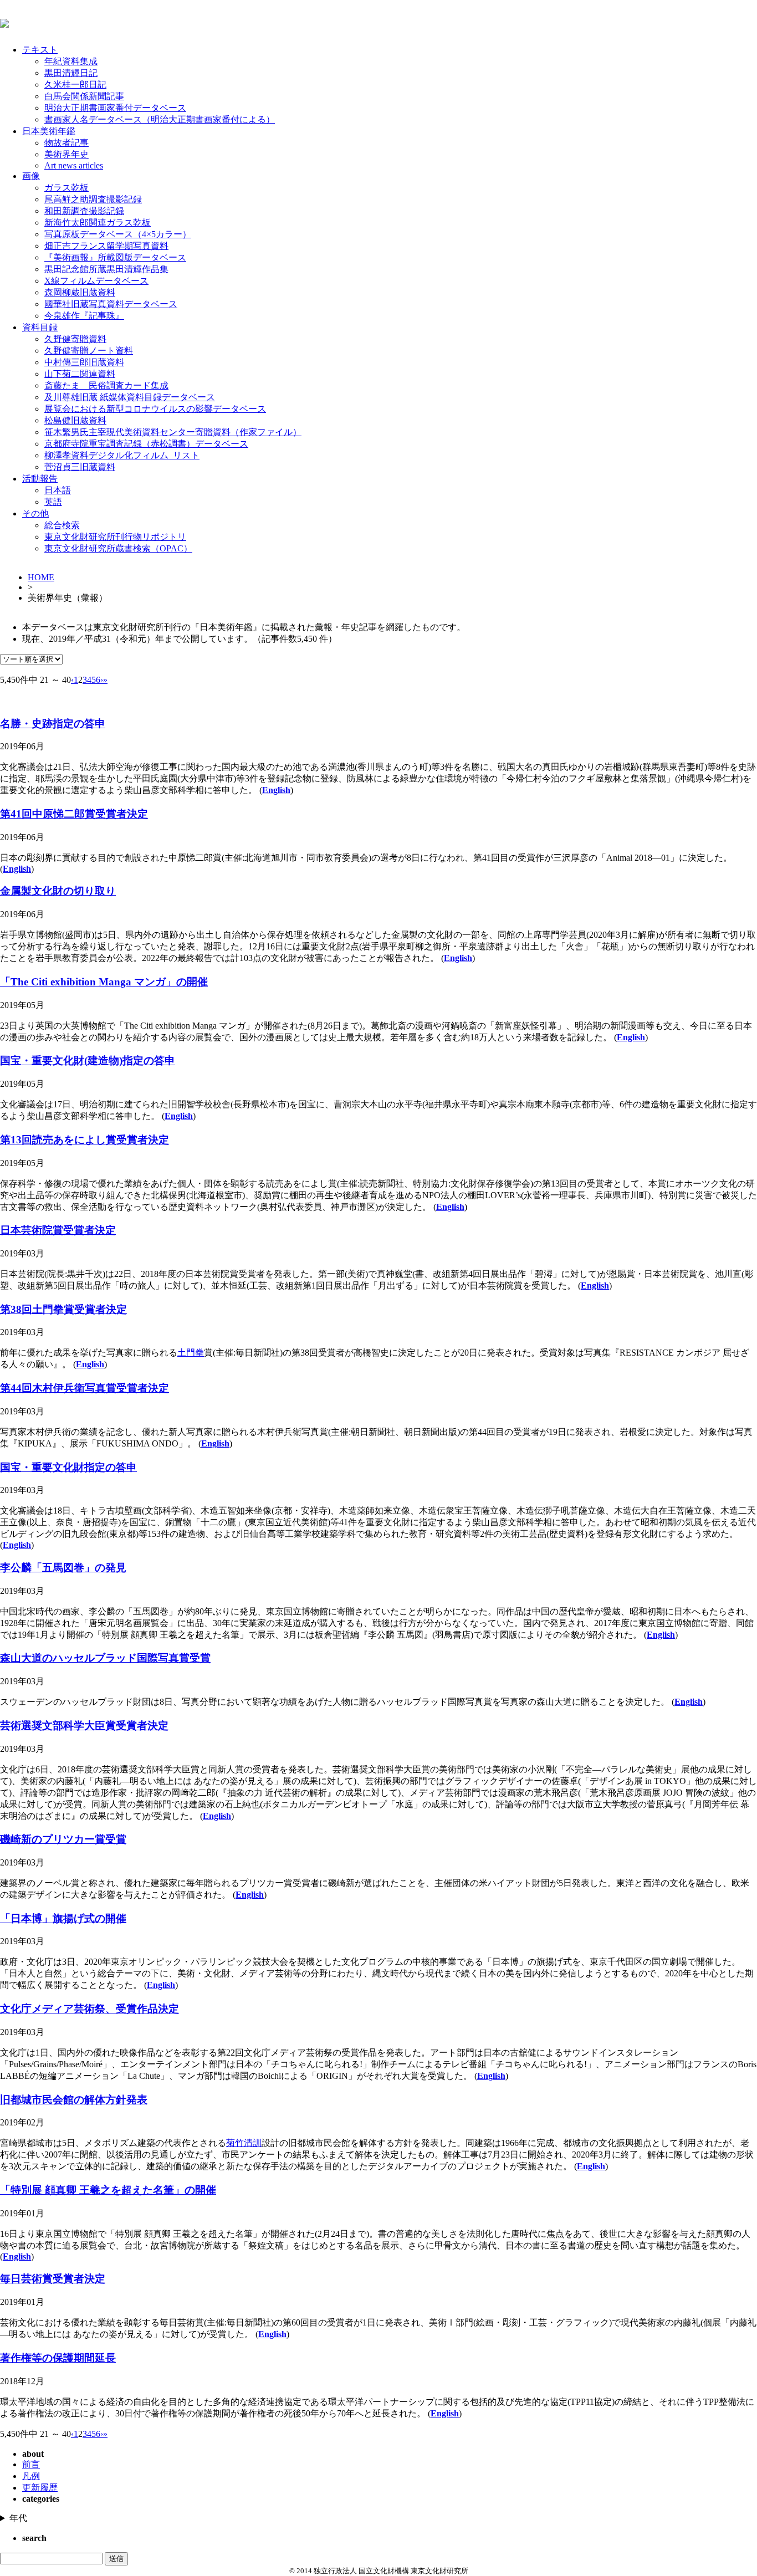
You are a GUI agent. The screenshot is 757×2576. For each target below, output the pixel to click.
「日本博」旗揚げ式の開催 (63, 1918)
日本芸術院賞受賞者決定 (58, 1230)
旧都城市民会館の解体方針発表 (74, 2100)
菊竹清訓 (244, 2143)
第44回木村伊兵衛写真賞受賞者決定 (85, 1388)
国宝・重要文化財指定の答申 (68, 1467)
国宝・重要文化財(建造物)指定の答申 (88, 1060)
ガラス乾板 (67, 188)
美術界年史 (67, 154)
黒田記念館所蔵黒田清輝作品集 (106, 269)
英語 (53, 502)
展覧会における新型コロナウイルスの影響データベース (155, 409)
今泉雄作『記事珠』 (84, 316)
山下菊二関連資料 (80, 374)
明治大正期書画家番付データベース (115, 108)
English (276, 790)
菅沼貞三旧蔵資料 (80, 467)
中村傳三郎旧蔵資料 (84, 362)
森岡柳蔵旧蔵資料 (80, 292)
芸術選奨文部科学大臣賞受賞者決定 (84, 1726)
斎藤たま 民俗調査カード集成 (106, 385)
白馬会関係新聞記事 (84, 96)
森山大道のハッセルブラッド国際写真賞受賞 (105, 1658)
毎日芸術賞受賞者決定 (53, 2279)
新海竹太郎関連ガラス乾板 (98, 223)
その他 (35, 513)
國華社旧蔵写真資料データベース (111, 304)
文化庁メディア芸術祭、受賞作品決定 (89, 2009)
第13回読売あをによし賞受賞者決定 (85, 1140)
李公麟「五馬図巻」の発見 (63, 1568)
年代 (18, 2518)
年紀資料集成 (71, 61)
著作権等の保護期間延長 (58, 2358)
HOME (41, 577)
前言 (31, 2464)
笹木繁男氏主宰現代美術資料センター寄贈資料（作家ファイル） (173, 432)
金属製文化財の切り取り (58, 891)
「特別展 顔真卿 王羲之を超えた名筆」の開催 (108, 2190)
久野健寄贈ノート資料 (89, 351)
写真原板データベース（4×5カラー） (118, 234)
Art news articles (74, 165)
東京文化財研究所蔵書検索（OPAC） (118, 548)
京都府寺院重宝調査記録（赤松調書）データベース (146, 444)
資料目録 (40, 327)
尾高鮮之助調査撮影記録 (93, 199)
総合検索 (62, 525)
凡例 (31, 2476)
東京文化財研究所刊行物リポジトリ (115, 537)
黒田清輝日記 (71, 73)
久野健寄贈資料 (75, 339)
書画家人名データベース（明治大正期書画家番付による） (160, 119)
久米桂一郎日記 (75, 85)
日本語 (58, 490)
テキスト (40, 50)
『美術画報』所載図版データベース (115, 257)
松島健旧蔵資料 (75, 420)
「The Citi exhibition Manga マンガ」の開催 (104, 982)
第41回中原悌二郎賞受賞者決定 (74, 814)
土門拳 (191, 1353)
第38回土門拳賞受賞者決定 (63, 1309)
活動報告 (40, 479)
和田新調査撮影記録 (84, 211)
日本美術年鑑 (49, 131)
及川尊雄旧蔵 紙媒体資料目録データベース (130, 397)
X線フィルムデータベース (96, 281)
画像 (31, 176)
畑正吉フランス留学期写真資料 (106, 246)
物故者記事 (67, 143)
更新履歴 (40, 2488)
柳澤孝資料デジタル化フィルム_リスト (122, 455)
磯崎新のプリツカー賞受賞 (63, 1839)
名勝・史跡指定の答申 (53, 724)
